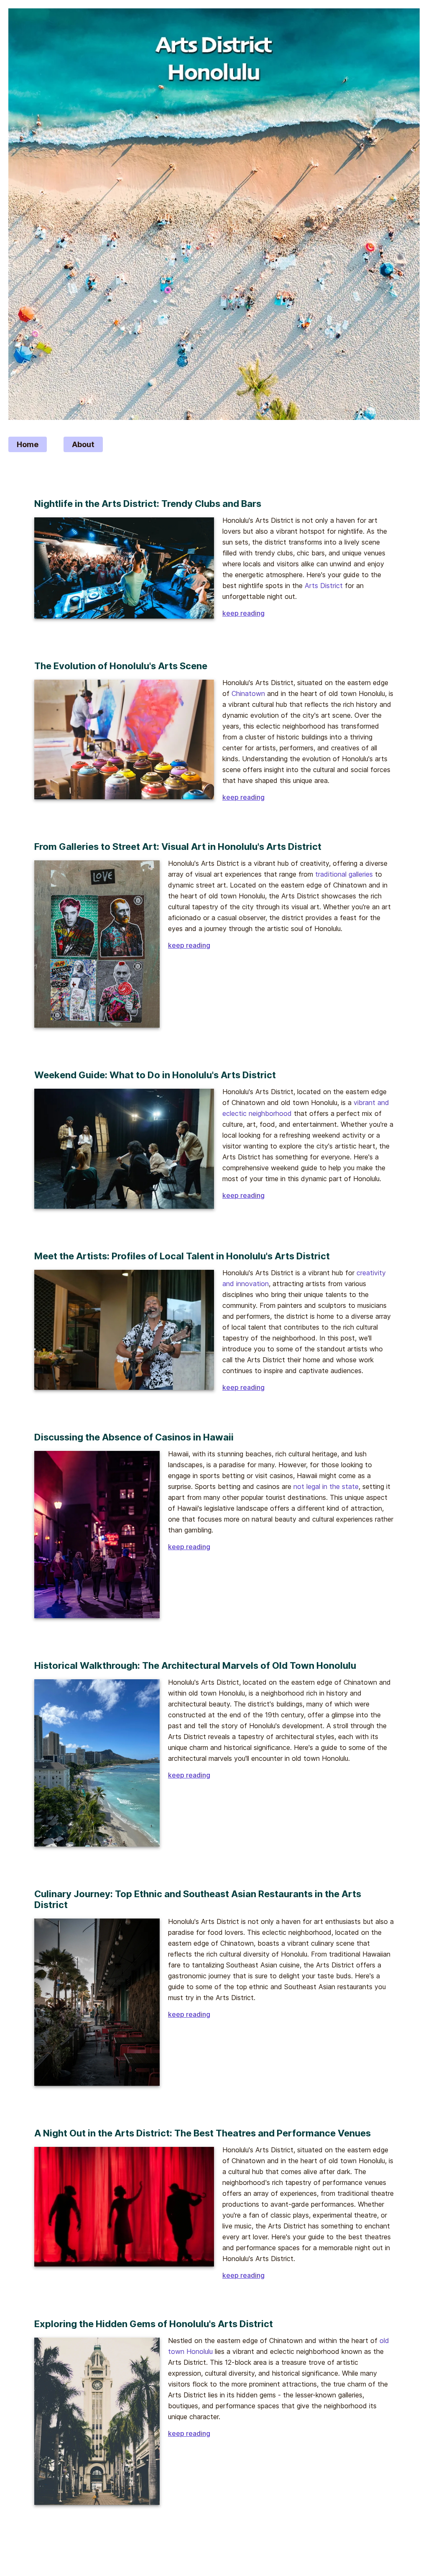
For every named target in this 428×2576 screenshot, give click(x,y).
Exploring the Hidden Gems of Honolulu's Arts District (154, 2324)
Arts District (324, 586)
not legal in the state (326, 1486)
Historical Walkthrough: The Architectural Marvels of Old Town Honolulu (195, 1665)
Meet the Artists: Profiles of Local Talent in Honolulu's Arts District (182, 1256)
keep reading (243, 613)
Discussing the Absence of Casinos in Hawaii (134, 1437)
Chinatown (248, 693)
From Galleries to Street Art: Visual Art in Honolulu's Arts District (178, 847)
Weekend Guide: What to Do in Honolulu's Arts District (155, 1075)
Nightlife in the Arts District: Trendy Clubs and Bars (148, 504)
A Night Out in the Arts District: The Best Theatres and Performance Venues (203, 2133)
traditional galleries (344, 874)
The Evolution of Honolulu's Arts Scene (121, 666)
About (83, 444)
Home (28, 444)
